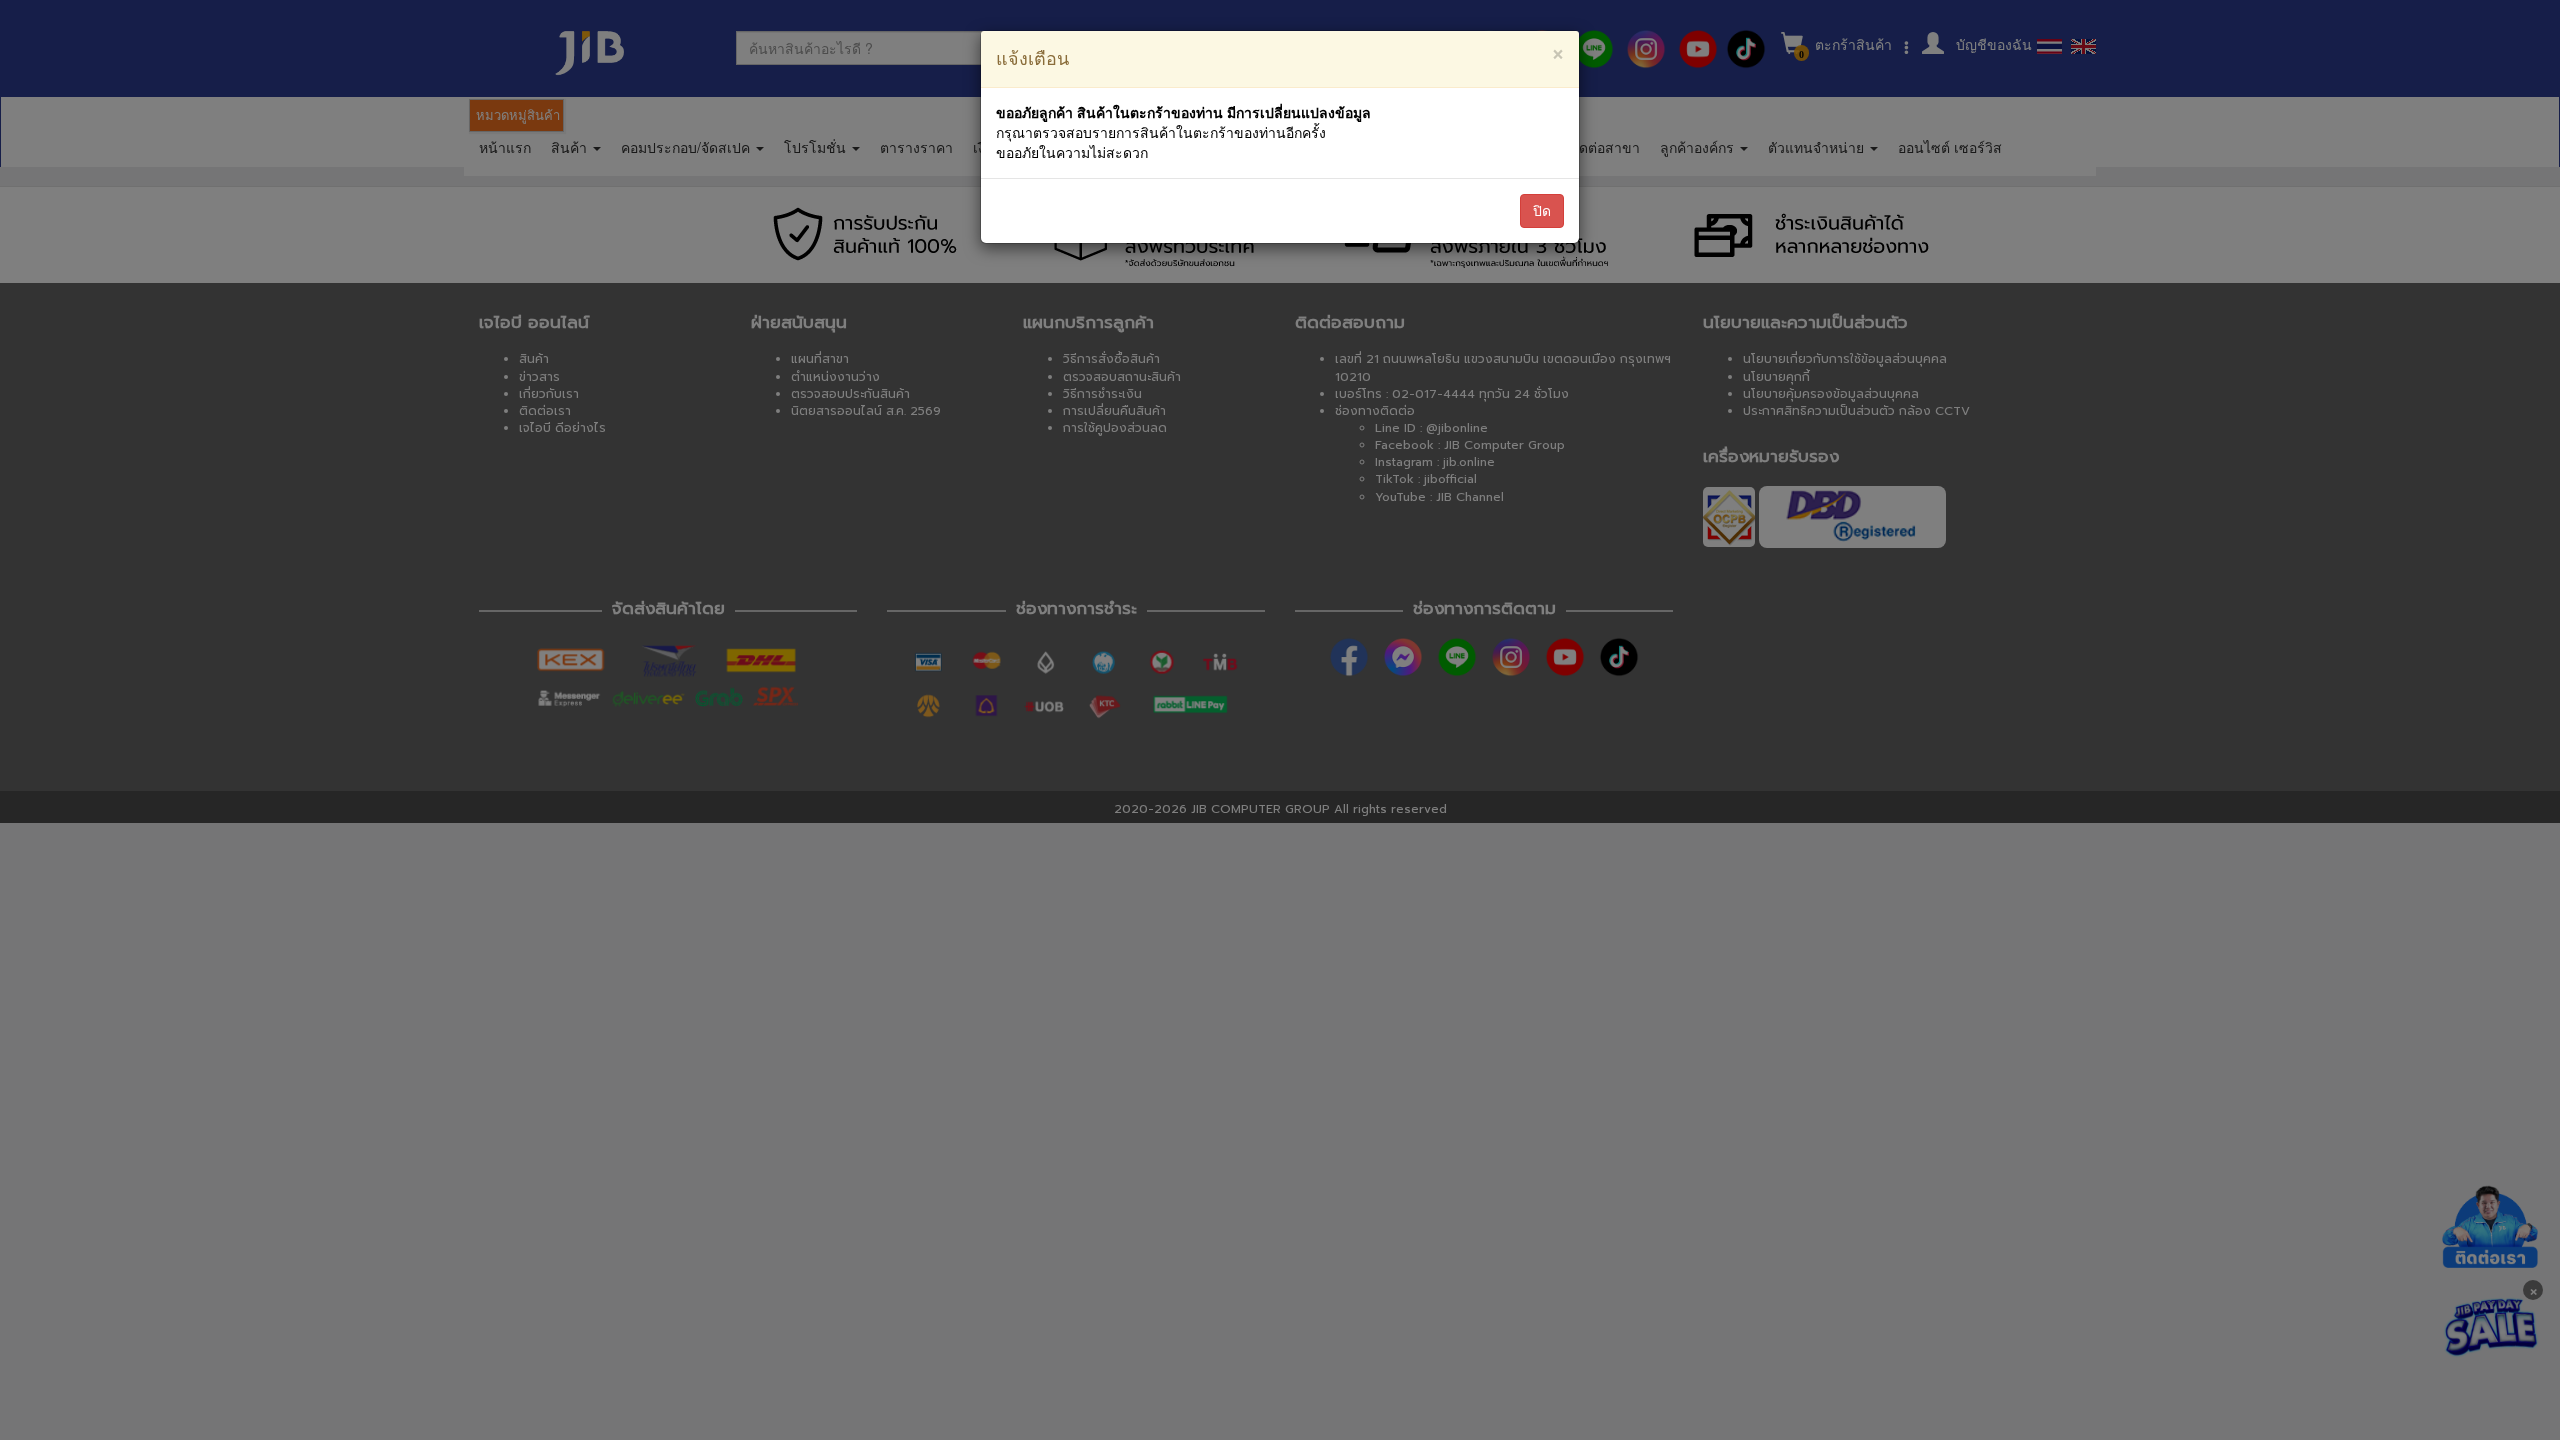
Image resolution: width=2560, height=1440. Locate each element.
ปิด (1542, 210)
